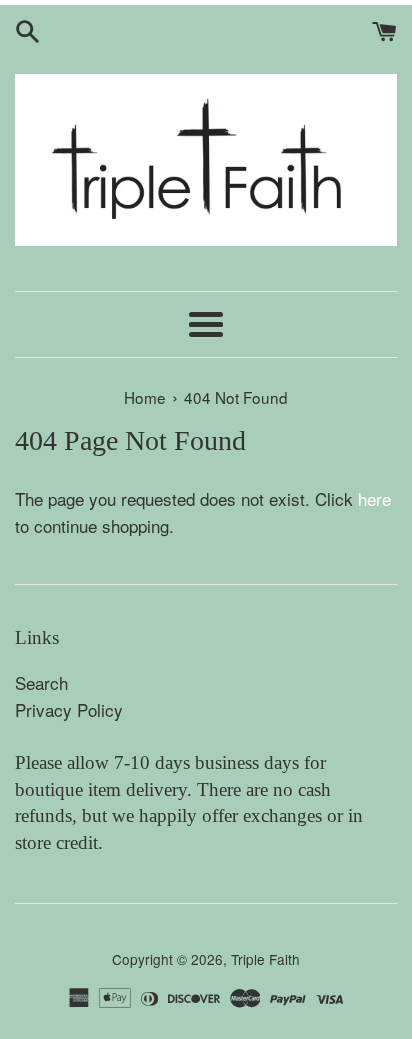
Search (41, 682)
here (374, 498)
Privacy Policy (69, 709)
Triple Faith (265, 959)
